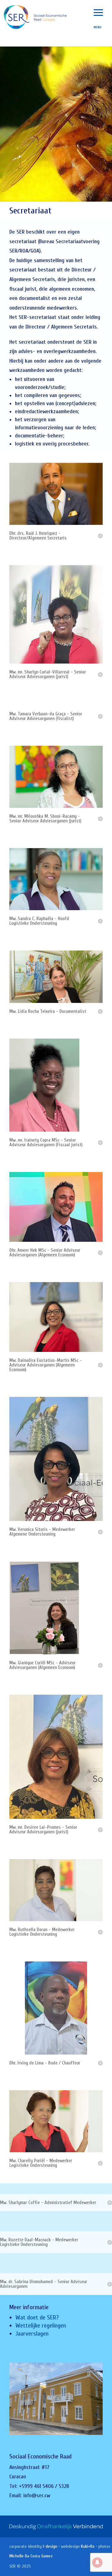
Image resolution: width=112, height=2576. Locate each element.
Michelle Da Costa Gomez (31, 2556)
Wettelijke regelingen (41, 2326)
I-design (50, 2546)
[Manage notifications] (97, 2562)
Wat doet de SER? (37, 2317)
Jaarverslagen (32, 2334)
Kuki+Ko (88, 2546)
